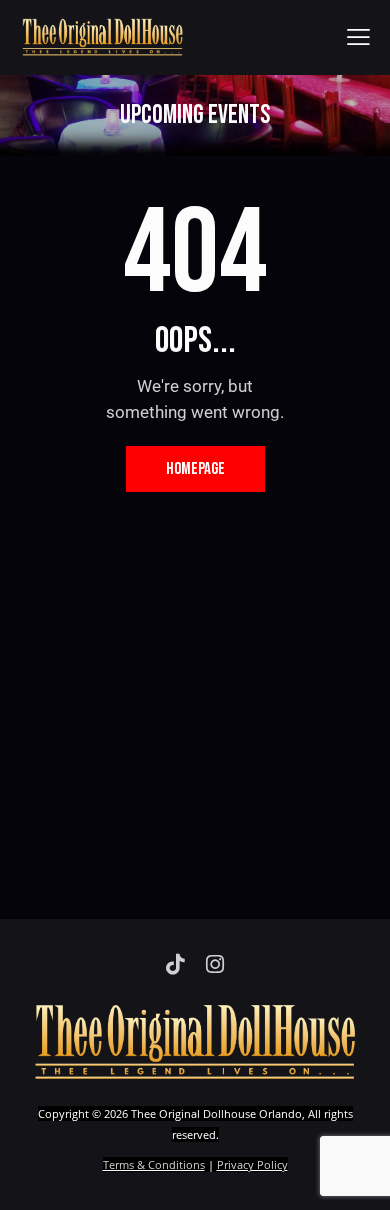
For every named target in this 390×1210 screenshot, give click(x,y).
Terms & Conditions (154, 1164)
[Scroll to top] (357, 1177)
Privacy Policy (252, 1164)
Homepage (195, 469)
